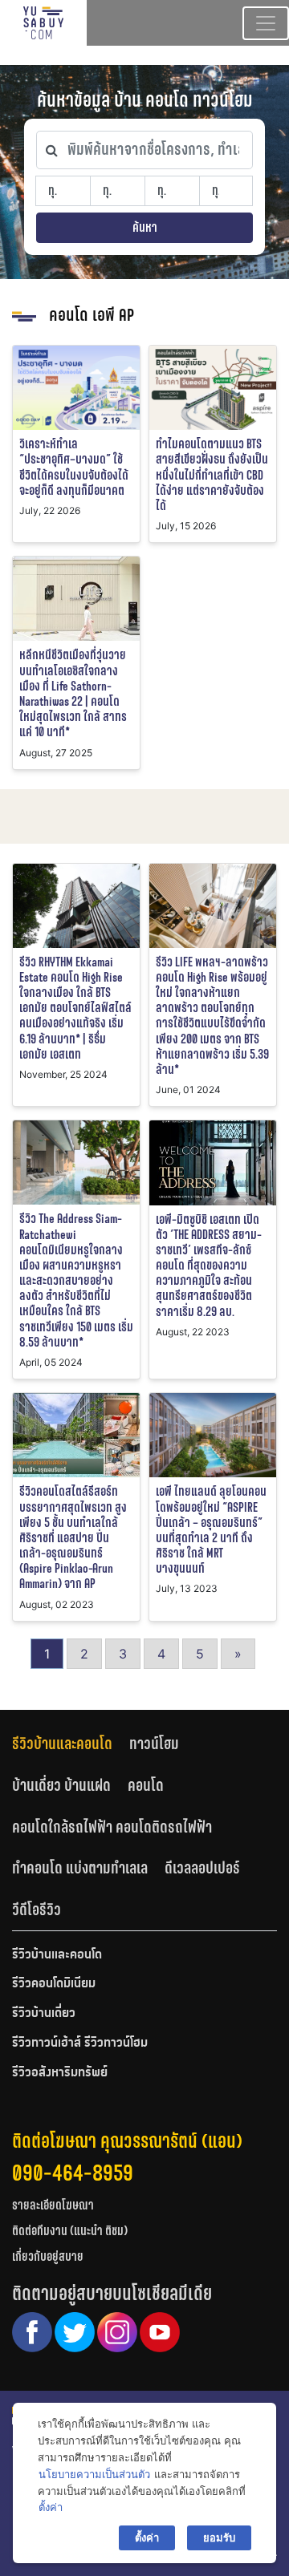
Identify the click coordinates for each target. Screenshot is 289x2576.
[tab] (71, 1744)
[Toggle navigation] (266, 23)
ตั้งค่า (51, 2507)
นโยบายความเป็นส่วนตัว (94, 2474)
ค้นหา (145, 227)
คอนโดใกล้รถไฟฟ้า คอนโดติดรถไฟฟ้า (112, 1827)
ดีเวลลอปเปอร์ (202, 1868)
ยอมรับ (219, 2538)
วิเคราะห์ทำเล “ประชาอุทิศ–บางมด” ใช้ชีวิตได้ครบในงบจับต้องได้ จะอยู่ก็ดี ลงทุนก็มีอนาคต (74, 467)
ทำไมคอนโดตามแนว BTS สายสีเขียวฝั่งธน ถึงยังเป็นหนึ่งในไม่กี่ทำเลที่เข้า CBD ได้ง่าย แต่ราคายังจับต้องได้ (212, 475)
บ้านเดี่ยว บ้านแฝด (61, 1785)
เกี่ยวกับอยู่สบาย (48, 2256)
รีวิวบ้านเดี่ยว (44, 2014)
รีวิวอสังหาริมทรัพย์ (60, 2073)
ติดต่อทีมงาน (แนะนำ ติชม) (70, 2231)
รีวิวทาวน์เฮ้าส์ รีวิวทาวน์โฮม (80, 2043)
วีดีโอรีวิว (37, 1910)
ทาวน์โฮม (154, 1744)
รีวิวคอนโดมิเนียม (54, 1984)
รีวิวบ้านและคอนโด (62, 1744)
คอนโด (146, 1785)
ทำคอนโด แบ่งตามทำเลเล (80, 1868)
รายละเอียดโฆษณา (53, 2205)
